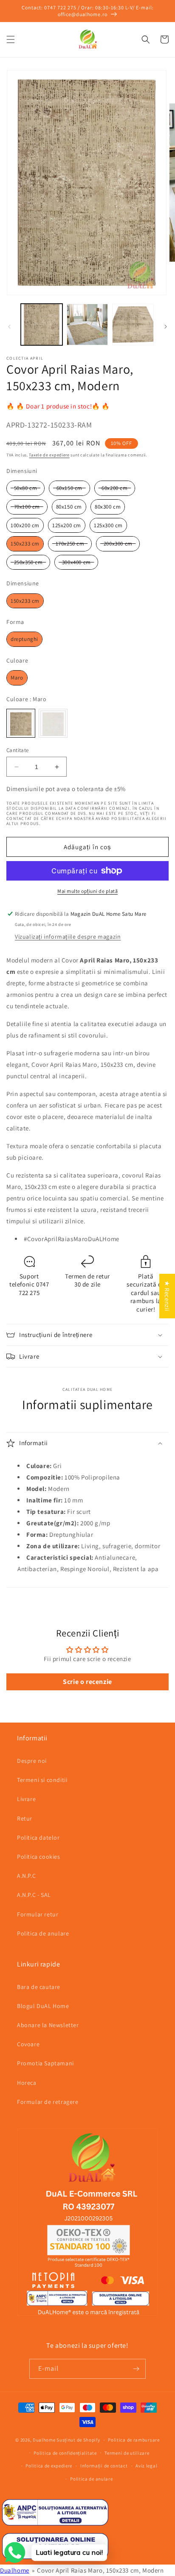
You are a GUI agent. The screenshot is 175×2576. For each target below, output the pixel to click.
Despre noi (32, 1761)
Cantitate (18, 750)
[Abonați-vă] (136, 2369)
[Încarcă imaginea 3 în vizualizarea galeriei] (133, 324)
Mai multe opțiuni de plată (87, 891)
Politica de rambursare (134, 2440)
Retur (25, 1818)
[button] (11, 39)
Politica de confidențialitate (65, 2453)
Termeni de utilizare (127, 2453)
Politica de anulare (43, 1933)
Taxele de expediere (49, 455)
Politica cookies (39, 1857)
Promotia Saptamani (45, 2063)
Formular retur (38, 1914)
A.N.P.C (26, 1876)
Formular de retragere (48, 2102)
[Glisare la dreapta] (166, 327)
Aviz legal (146, 2466)
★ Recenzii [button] (167, 1296)
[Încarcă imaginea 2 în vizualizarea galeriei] (87, 324)
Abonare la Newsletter (48, 2025)
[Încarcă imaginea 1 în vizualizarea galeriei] (42, 324)
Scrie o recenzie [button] (87, 1682)
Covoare (28, 2044)
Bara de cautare (39, 1987)
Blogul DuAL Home (43, 2006)
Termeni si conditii (42, 1780)
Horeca (27, 2083)
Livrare (26, 1799)
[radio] (25, 488)
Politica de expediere (49, 2466)
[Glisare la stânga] (9, 327)
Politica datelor (38, 1838)
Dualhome (44, 2440)
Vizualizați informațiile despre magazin (68, 937)
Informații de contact (104, 2466)
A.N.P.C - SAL (34, 1895)
